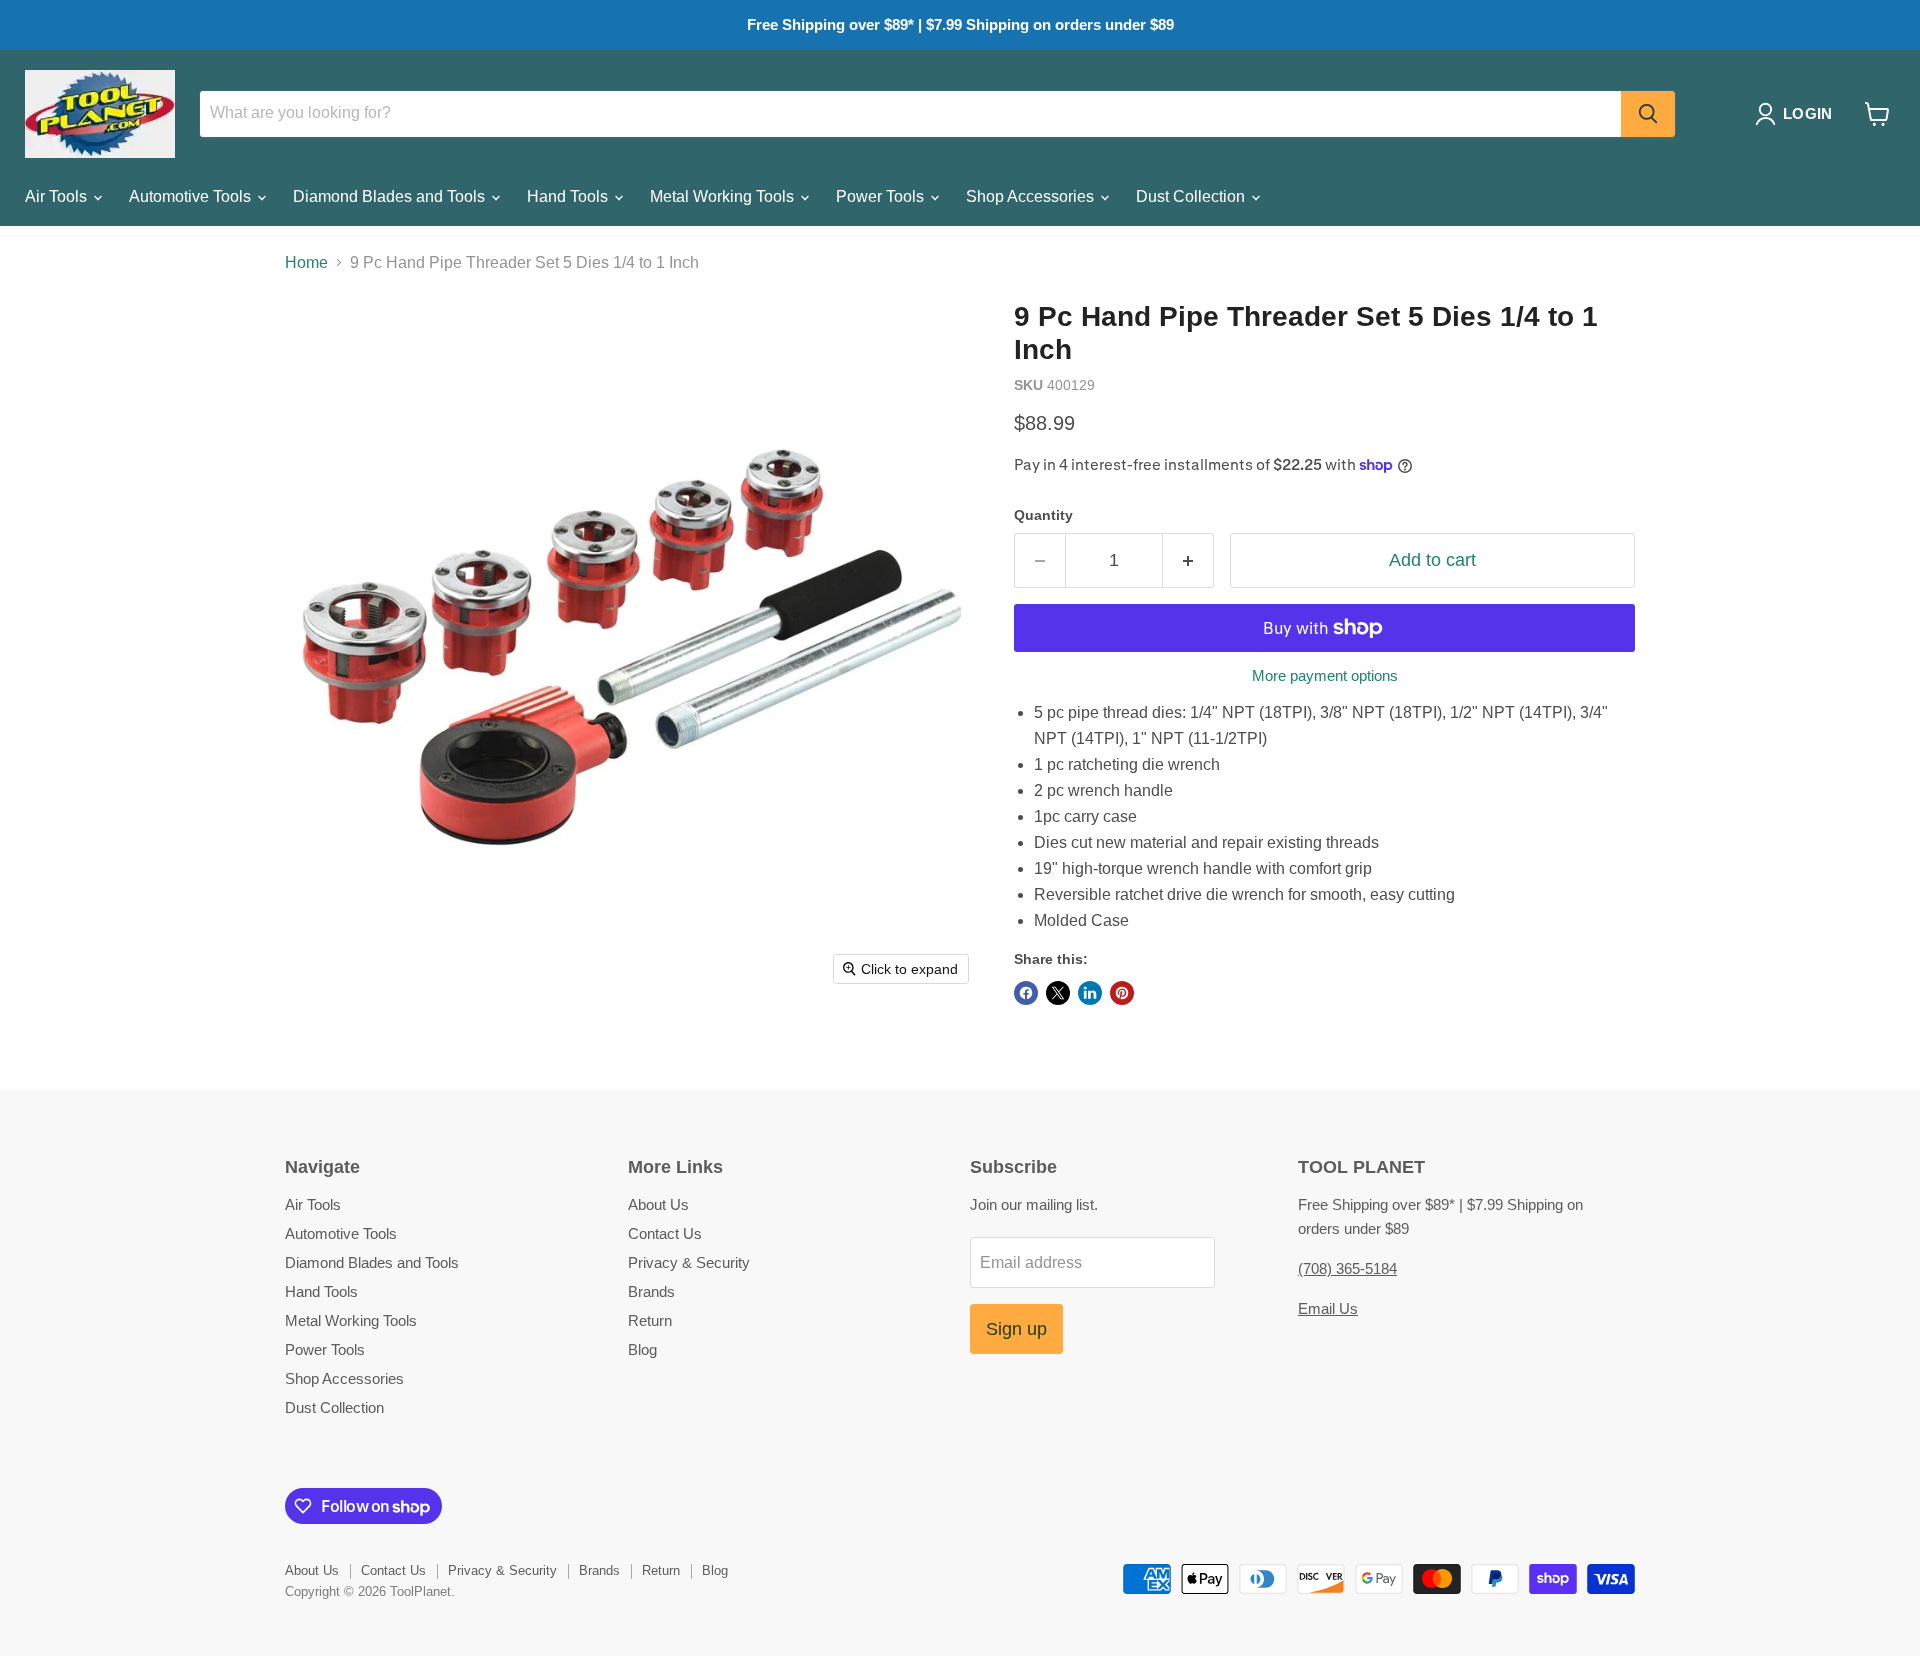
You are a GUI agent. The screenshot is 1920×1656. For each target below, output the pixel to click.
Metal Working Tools (724, 196)
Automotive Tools (192, 196)
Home (306, 262)
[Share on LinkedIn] (1090, 993)
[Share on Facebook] (1026, 993)
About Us (658, 1204)
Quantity (1043, 515)
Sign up (1016, 1329)
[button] (1797, 114)
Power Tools (882, 196)
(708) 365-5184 (1347, 1268)
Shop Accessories (1032, 196)
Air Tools (58, 196)
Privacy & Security (689, 1262)
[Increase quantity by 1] (1188, 560)
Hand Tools (569, 196)
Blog (642, 1349)
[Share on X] (1058, 993)
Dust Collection (1192, 196)
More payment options (1325, 675)
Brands (651, 1291)
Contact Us (665, 1233)
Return (650, 1320)
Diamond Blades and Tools (391, 196)
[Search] (1648, 114)
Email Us (1328, 1308)
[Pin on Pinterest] (1122, 993)
